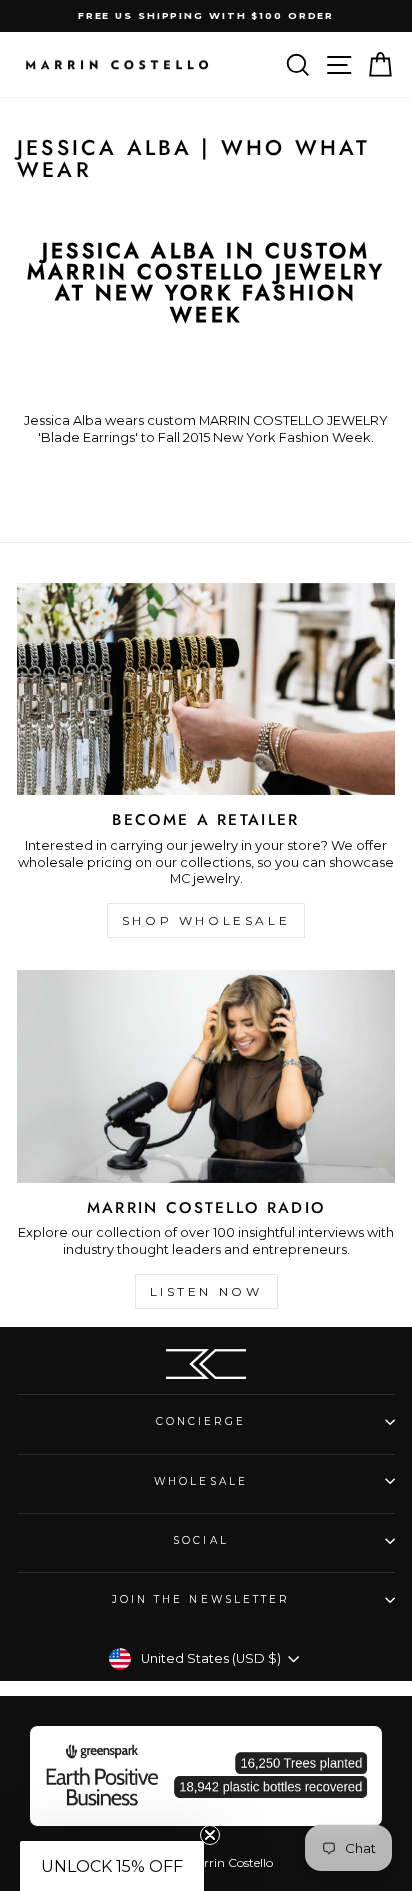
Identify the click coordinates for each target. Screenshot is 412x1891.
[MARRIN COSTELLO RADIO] (206, 1076)
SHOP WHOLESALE (206, 920)
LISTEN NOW (206, 1291)
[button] (112, 1866)
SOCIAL (201, 1540)
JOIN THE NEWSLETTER (201, 1599)
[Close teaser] (210, 1835)
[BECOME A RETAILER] (206, 689)
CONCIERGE (201, 1421)
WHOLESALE (201, 1481)
